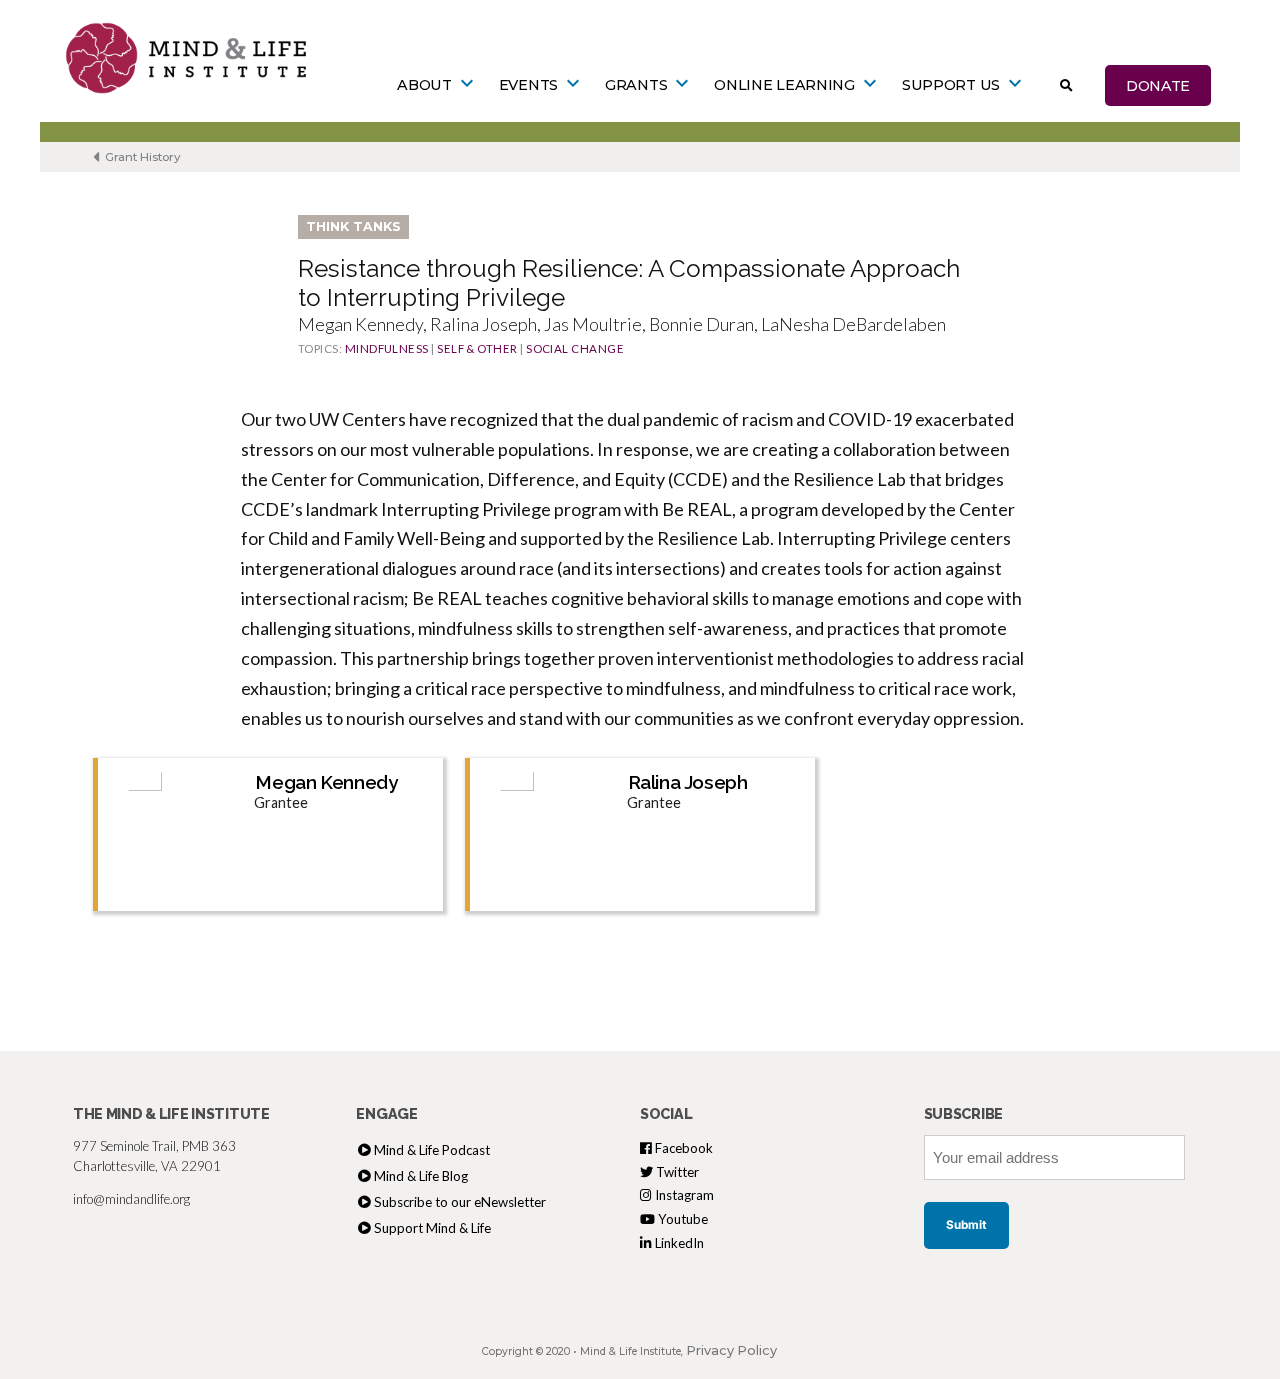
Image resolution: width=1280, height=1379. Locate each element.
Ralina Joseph (688, 782)
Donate (1158, 85)
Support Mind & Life (432, 1228)
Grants (636, 85)
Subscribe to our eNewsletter (460, 1202)
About (424, 85)
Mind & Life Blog (421, 1176)
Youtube (681, 1219)
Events (528, 85)
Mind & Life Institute (630, 1351)
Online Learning (784, 85)
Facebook (682, 1148)
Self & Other (477, 348)
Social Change (575, 348)
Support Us (951, 85)
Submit (966, 1225)
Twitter (676, 1172)
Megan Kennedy (326, 782)
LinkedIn (678, 1243)
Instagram (683, 1195)
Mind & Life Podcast (432, 1150)
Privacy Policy (731, 1350)
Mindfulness (387, 348)
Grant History (141, 157)
